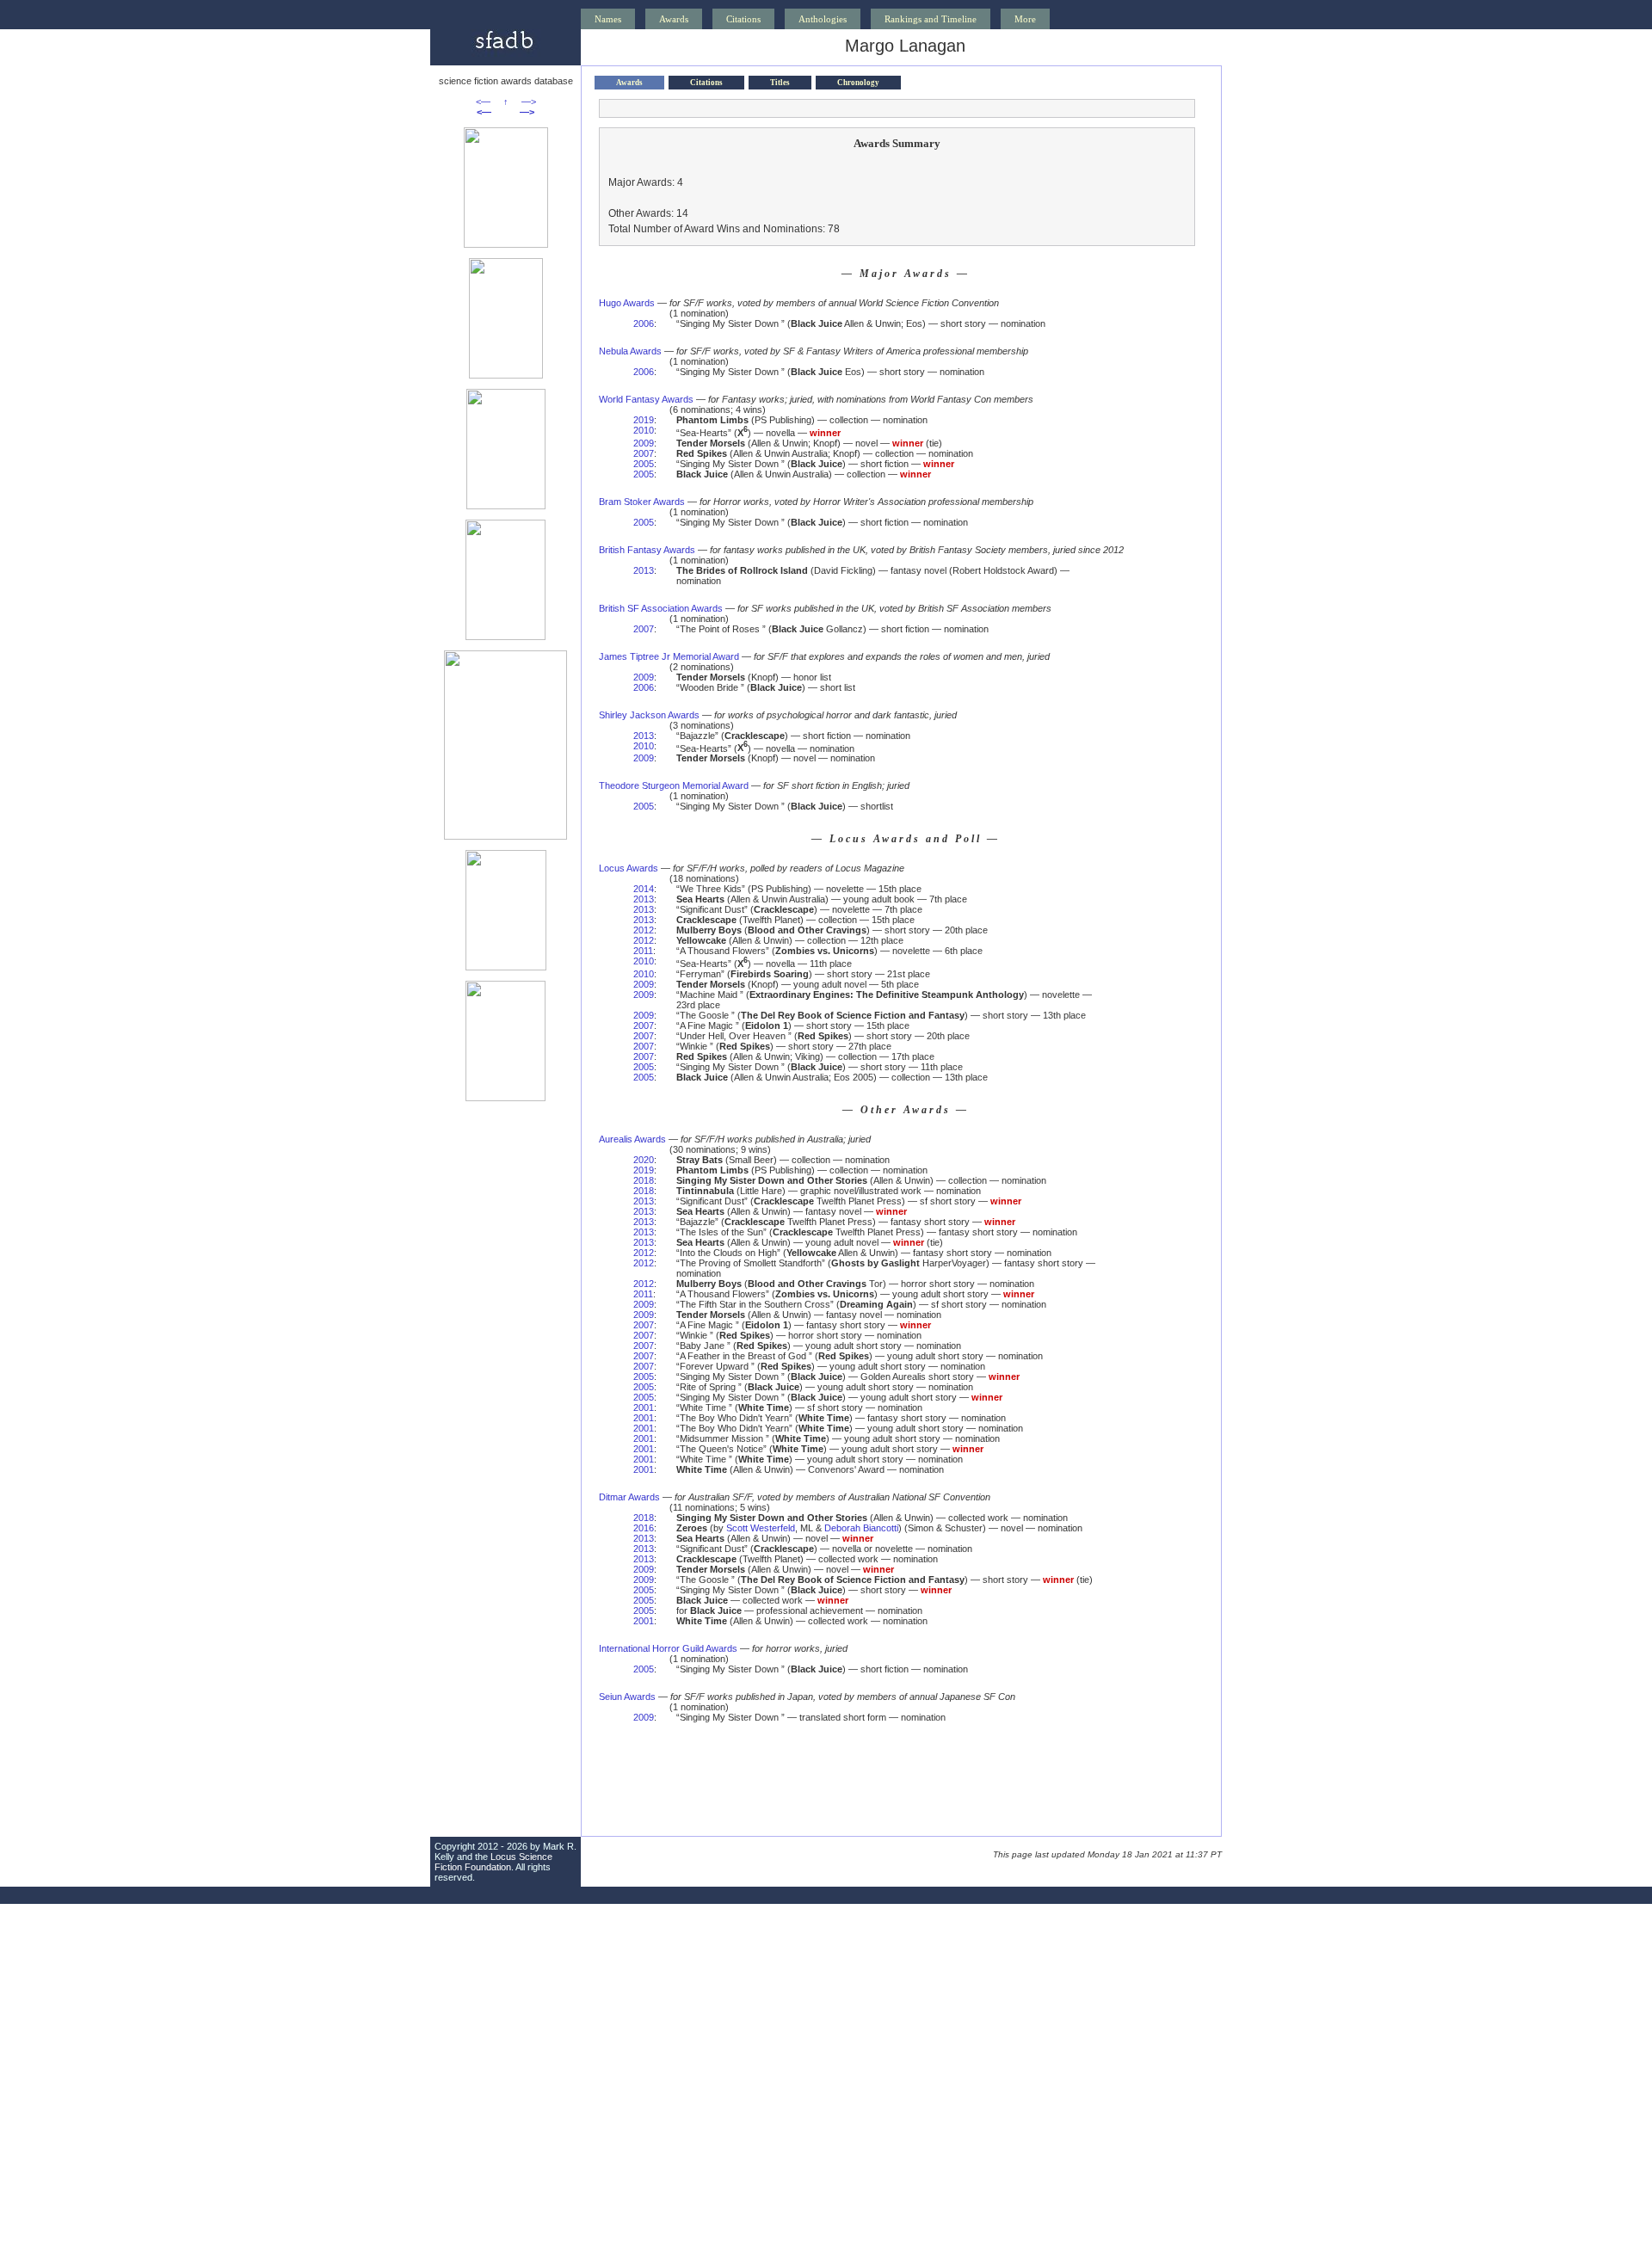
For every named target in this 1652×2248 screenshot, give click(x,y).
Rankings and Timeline (931, 19)
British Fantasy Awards (647, 550)
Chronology (858, 83)
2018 (644, 1180)
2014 (644, 889)
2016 (644, 1528)
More (1025, 19)
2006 (644, 323)
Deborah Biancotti (861, 1528)
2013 (644, 570)
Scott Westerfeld (761, 1528)
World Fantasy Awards (646, 399)
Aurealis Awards (632, 1139)
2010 (644, 430)
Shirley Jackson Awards (649, 715)
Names (608, 19)
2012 (644, 930)
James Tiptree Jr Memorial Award (669, 656)
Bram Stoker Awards (642, 502)
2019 (644, 420)
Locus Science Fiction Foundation (493, 1862)
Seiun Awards (627, 1697)
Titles (780, 83)
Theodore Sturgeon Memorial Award (674, 785)
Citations (743, 19)
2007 (644, 453)
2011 (643, 951)
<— (483, 102)
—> (529, 102)
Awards (674, 19)
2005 (644, 464)
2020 (644, 1160)
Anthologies (823, 19)
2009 (644, 443)
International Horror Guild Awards (668, 1648)
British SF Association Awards (661, 608)
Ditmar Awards (629, 1497)
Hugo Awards (627, 303)
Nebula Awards (630, 351)
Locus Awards (629, 868)
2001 (644, 1407)
